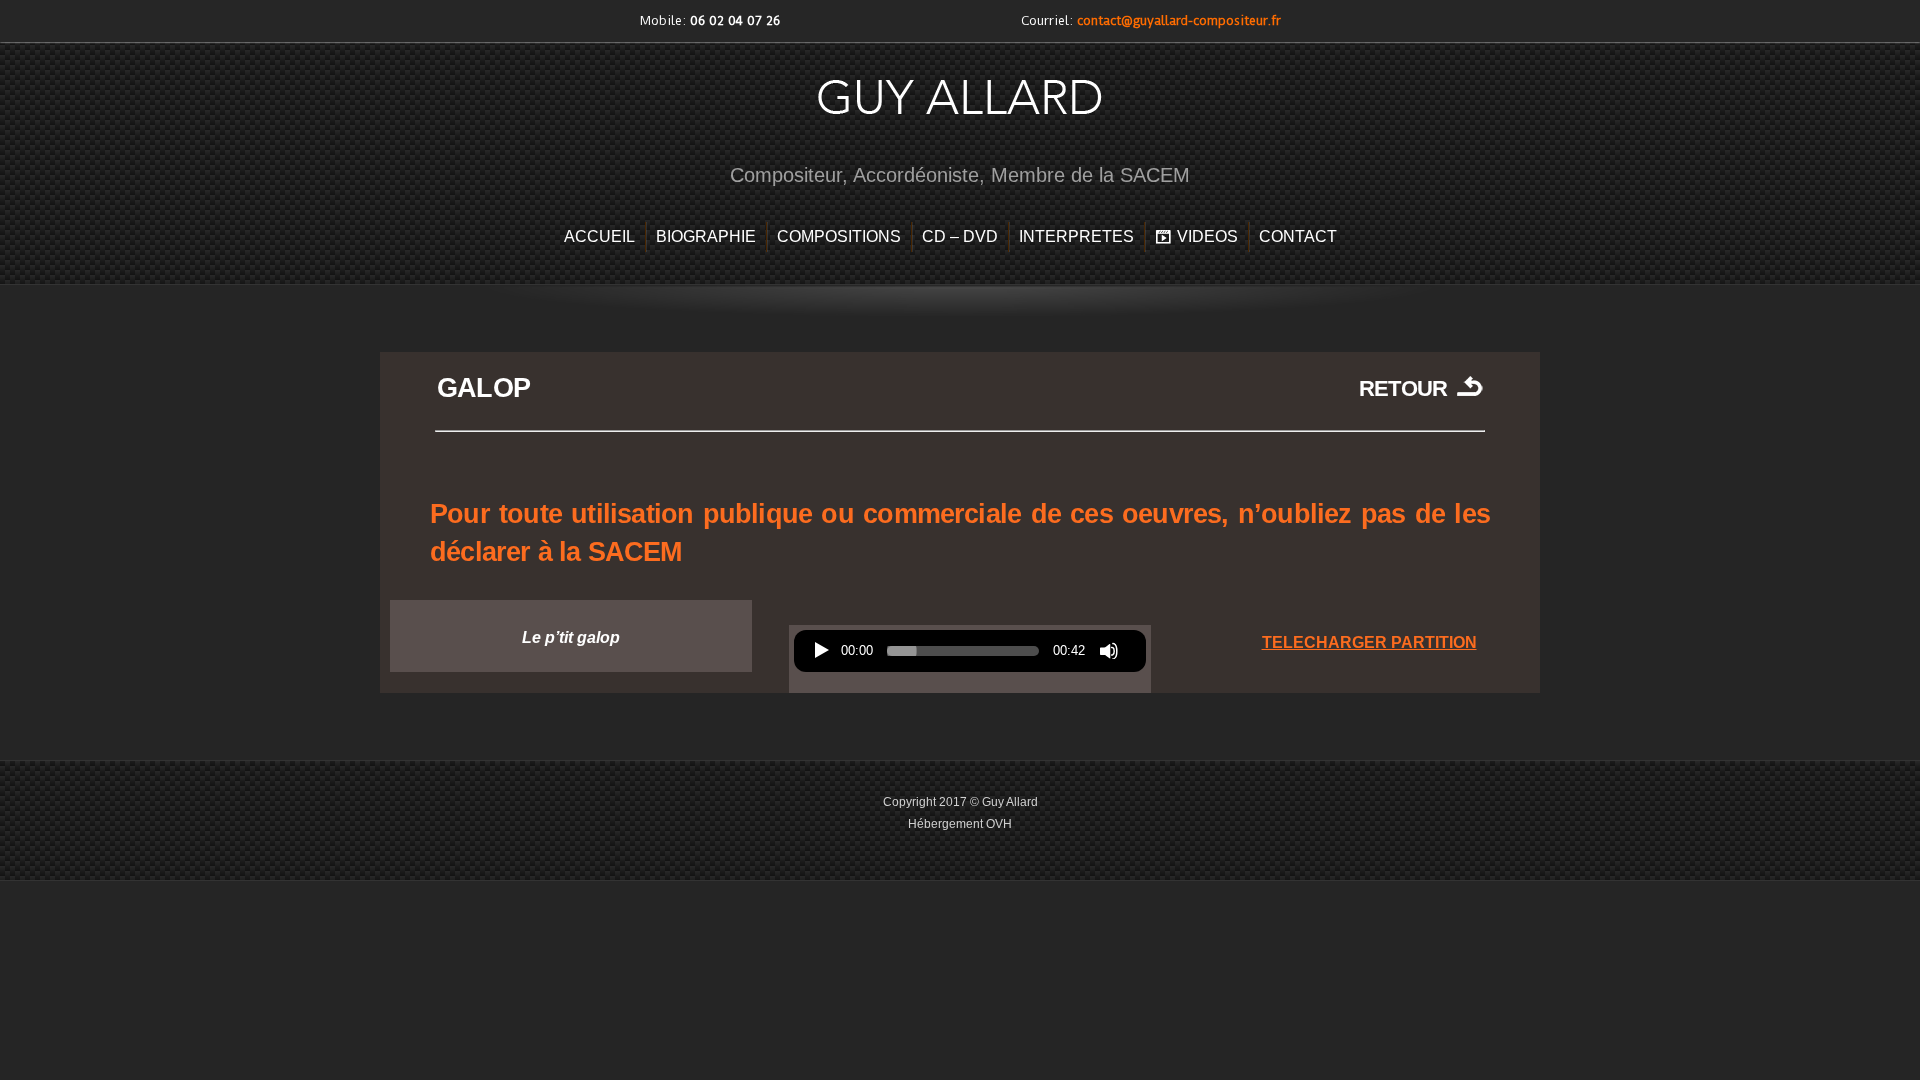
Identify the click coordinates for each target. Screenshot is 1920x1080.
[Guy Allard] (960, 133)
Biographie (706, 236)
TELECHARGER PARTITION (1369, 642)
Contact (1298, 236)
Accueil (599, 236)
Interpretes (1076, 236)
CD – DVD (960, 236)
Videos (1207, 236)
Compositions (839, 236)
